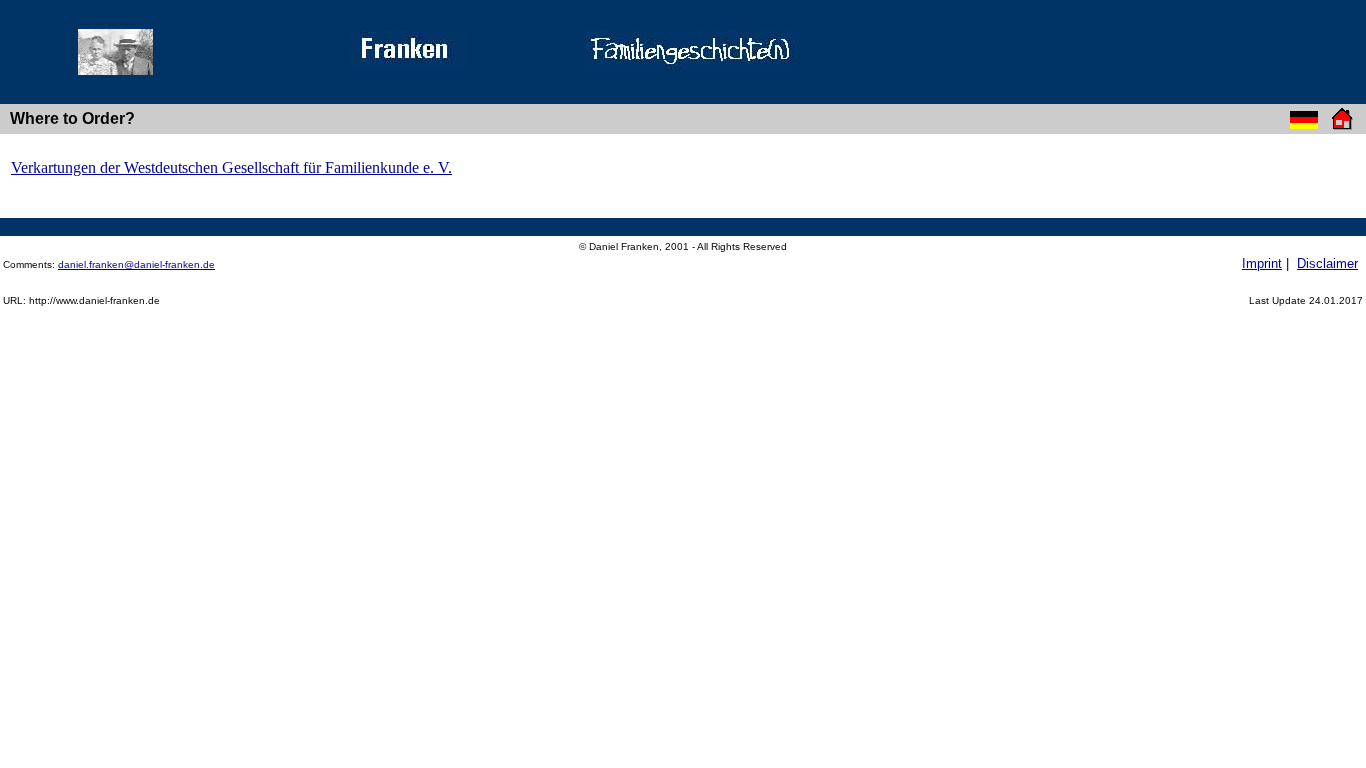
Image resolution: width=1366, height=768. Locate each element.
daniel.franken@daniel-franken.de (136, 264)
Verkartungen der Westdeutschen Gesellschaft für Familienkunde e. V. (231, 167)
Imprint (1262, 263)
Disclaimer (1327, 263)
